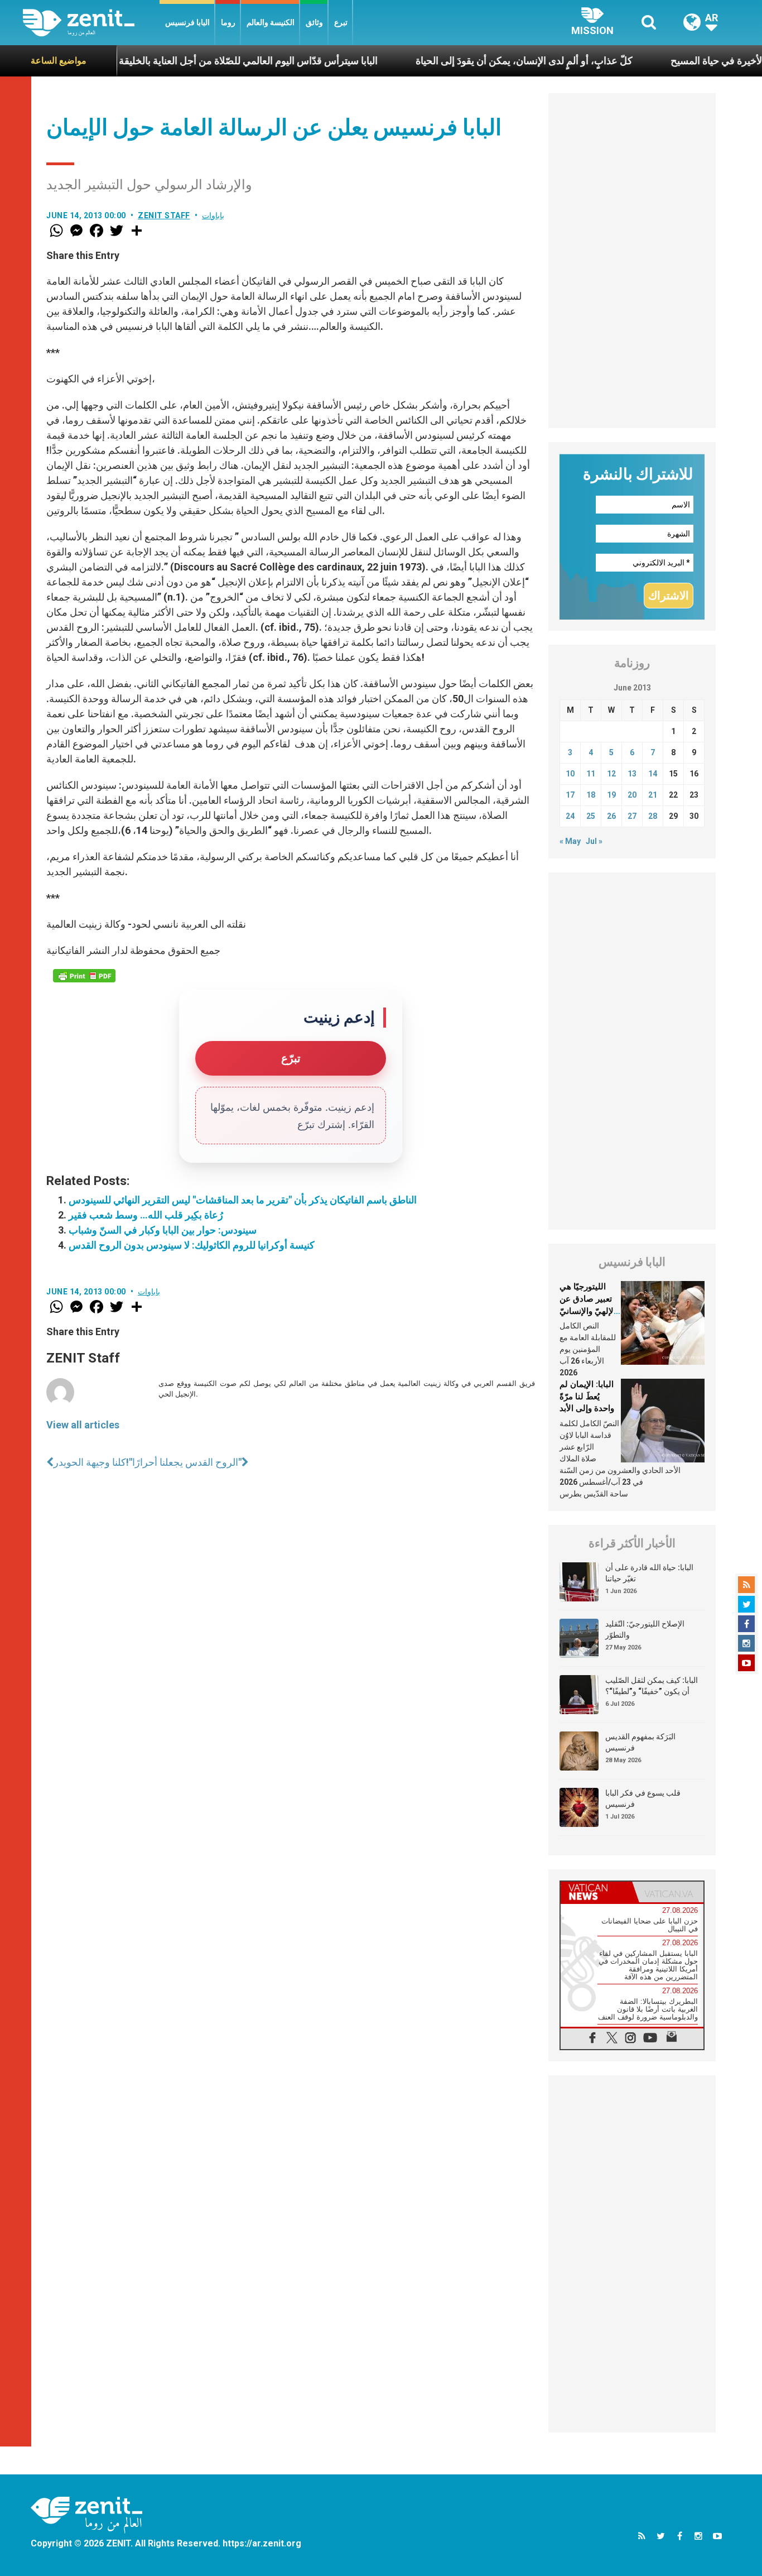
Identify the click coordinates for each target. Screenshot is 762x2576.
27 (632, 816)
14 (653, 774)
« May (570, 841)
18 (591, 795)
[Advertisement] (632, 261)
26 (611, 816)
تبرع (341, 22)
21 (653, 795)
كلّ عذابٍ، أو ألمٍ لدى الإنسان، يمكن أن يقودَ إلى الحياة (468, 61)
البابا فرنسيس (187, 22)
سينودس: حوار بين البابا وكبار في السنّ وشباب (163, 1230)
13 (632, 774)
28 (653, 816)
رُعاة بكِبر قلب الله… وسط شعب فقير (146, 1215)
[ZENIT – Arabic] (91, 23)
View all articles (83, 1425)
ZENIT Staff (164, 215)
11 (591, 774)
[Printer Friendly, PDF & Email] (84, 976)
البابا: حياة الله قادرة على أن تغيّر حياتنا (649, 1573)
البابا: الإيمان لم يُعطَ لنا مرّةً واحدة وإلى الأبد (587, 1396)
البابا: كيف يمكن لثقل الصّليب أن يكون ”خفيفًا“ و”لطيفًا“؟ (652, 1686)
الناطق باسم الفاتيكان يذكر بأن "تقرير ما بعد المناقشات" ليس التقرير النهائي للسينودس (243, 1200)
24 (570, 816)
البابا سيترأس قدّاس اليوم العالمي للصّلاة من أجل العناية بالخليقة (192, 61)
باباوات (213, 215)
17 (570, 795)
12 (611, 774)
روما (228, 22)
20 (632, 795)
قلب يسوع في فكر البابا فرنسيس (643, 1798)
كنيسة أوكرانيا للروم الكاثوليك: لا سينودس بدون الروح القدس (192, 1245)
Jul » (594, 841)
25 (591, 816)
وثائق (314, 22)
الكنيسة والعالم (271, 22)
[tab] (596, 1892)
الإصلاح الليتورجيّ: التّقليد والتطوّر (645, 1629)
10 (570, 774)
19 (611, 795)
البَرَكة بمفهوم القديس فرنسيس (640, 1742)
